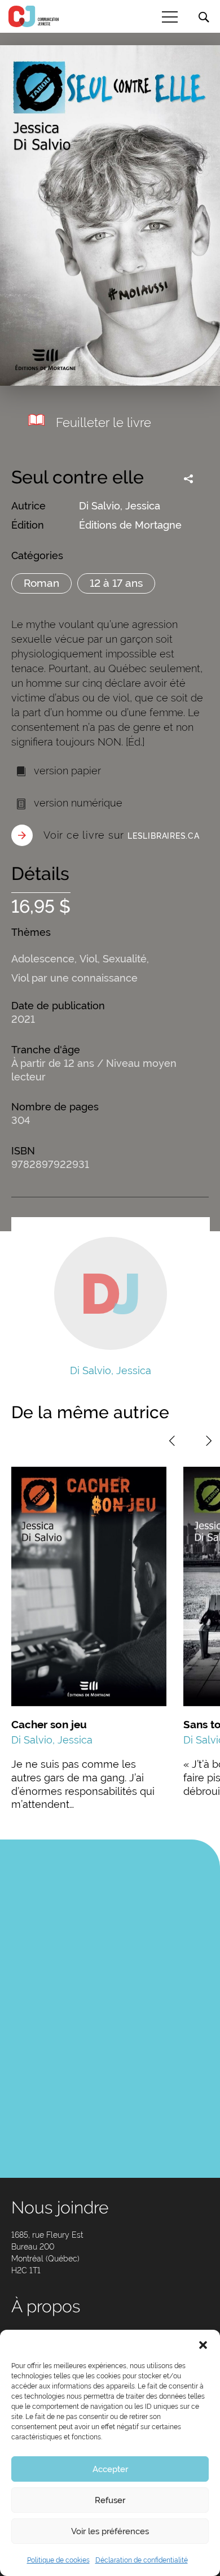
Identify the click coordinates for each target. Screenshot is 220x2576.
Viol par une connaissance (74, 978)
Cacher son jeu (49, 1724)
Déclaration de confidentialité (142, 2560)
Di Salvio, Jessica (120, 506)
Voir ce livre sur (122, 835)
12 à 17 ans (116, 583)
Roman (41, 583)
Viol (89, 959)
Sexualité (125, 959)
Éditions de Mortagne (130, 525)
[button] (203, 2344)
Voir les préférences (110, 2531)
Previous (172, 1441)
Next (209, 1441)
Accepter (110, 2469)
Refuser (110, 2500)
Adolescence (43, 959)
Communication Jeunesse (34, 16)
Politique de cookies (58, 2560)
